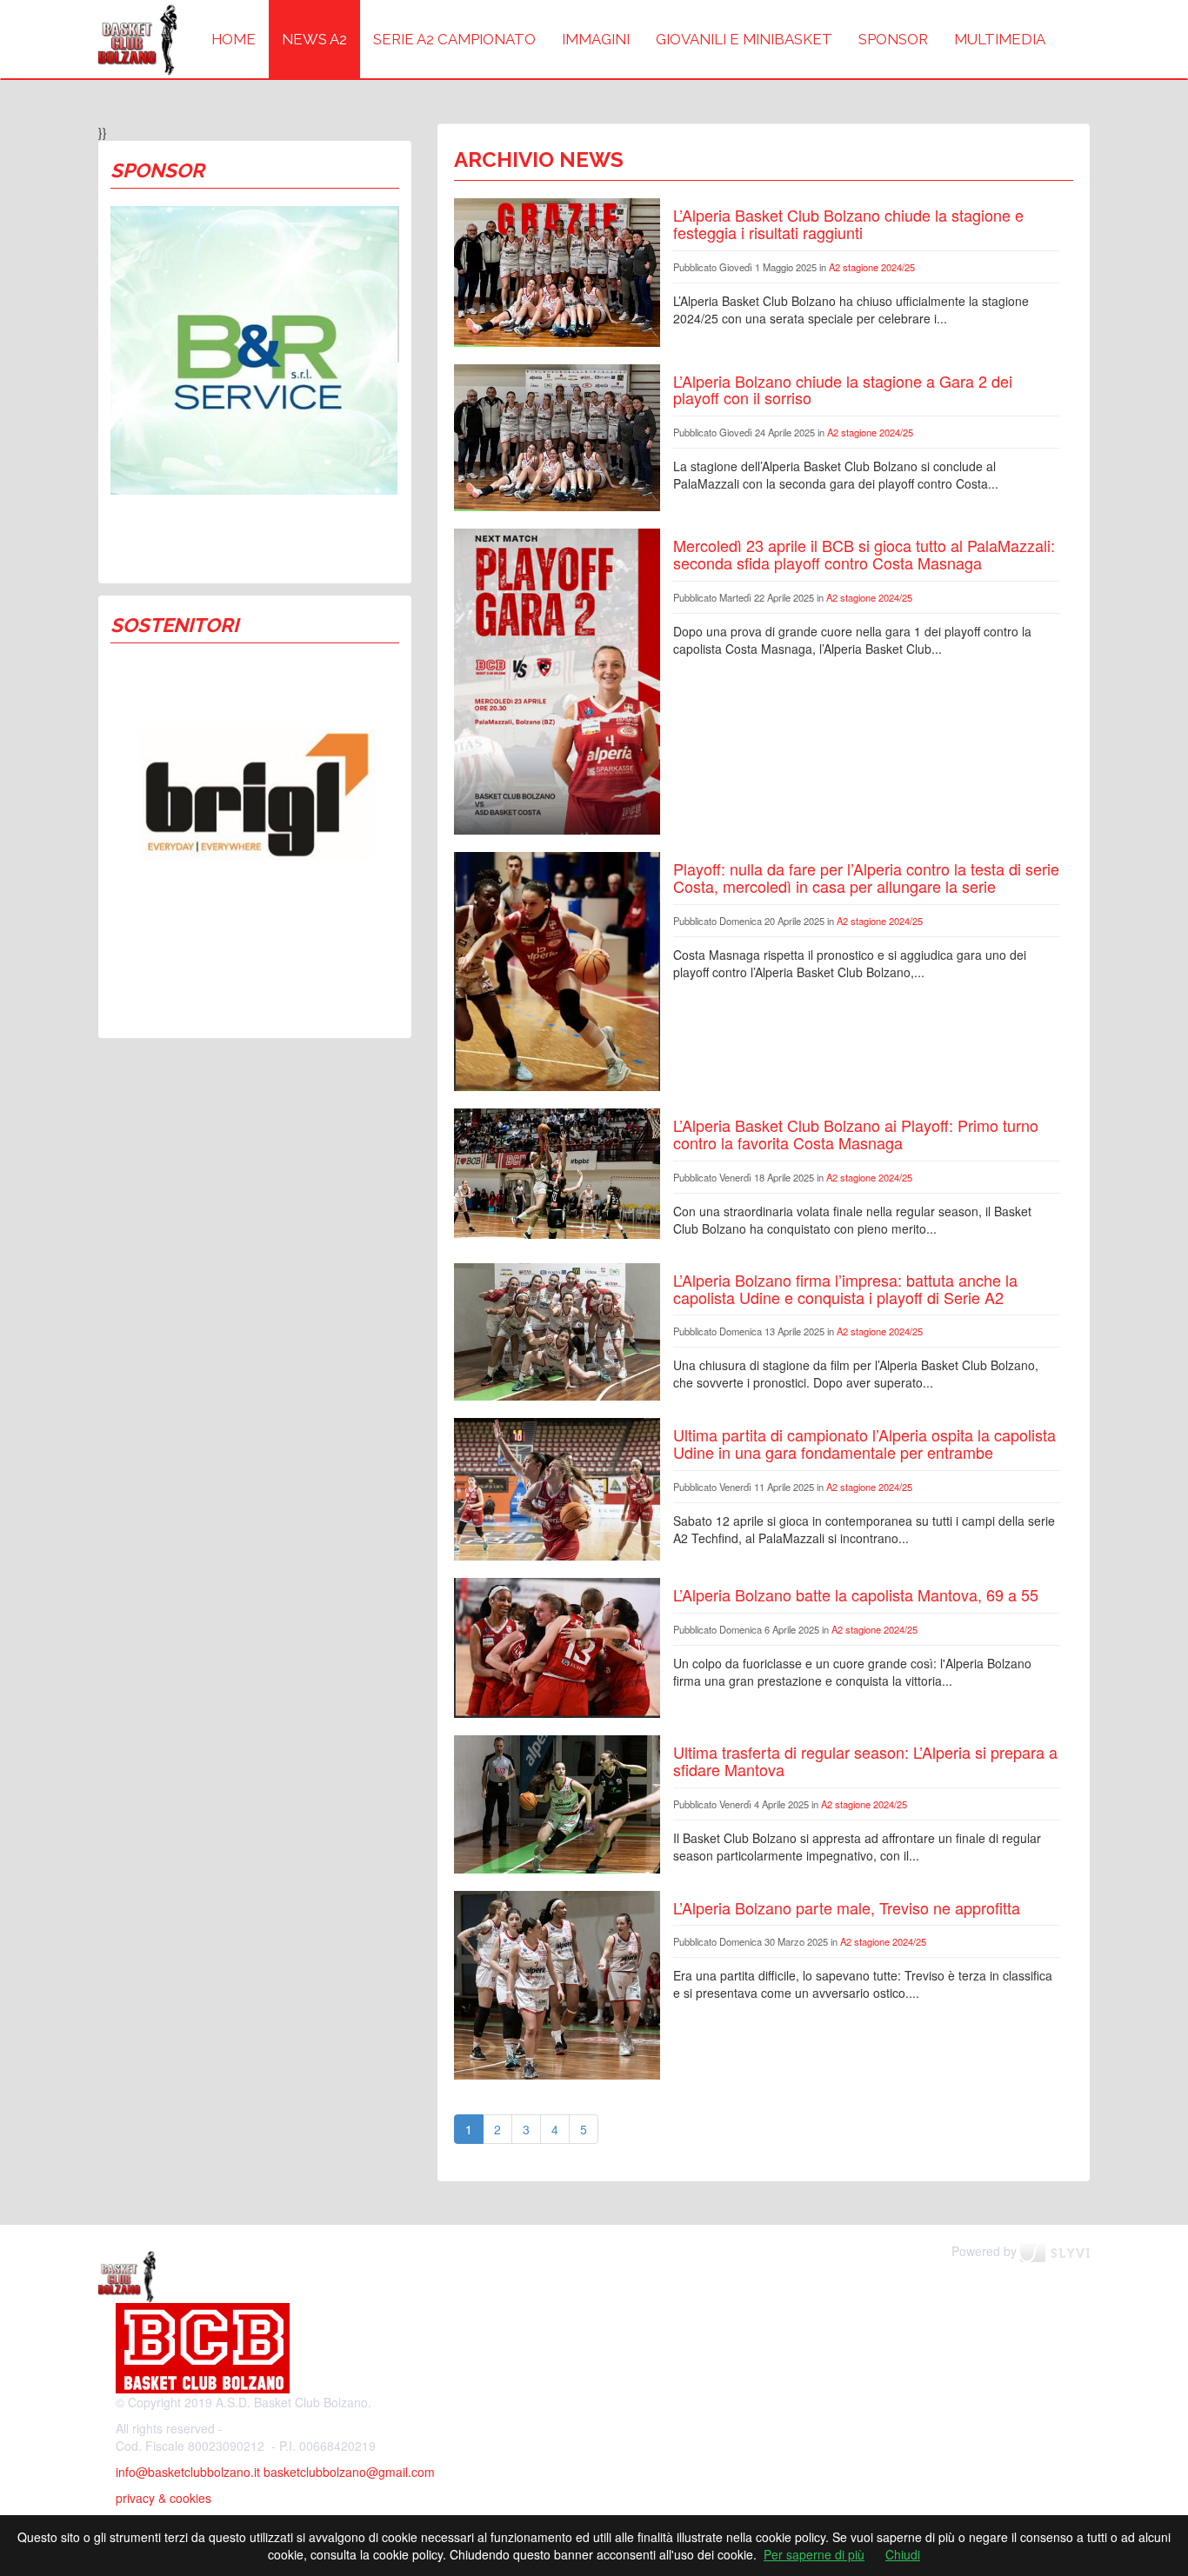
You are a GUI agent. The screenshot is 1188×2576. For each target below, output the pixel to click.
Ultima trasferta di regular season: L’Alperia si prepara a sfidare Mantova (865, 1761)
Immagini (596, 39)
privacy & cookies (164, 2498)
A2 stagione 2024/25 (872, 267)
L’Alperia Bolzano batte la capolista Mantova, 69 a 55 (856, 1594)
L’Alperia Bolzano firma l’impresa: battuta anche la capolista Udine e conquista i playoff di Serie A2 (845, 1288)
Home (234, 39)
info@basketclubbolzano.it (188, 2472)
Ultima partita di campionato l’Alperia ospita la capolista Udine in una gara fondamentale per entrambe (864, 1443)
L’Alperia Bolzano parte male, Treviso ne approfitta (847, 1907)
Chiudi (903, 2554)
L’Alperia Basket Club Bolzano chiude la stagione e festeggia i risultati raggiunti (848, 223)
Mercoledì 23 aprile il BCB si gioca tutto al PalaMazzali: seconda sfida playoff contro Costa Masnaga (864, 554)
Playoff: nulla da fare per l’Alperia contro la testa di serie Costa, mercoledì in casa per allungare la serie (866, 877)
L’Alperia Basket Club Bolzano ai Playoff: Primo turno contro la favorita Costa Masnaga (856, 1134)
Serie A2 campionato (454, 39)
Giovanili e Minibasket (744, 39)
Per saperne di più (814, 2554)
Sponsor (893, 39)
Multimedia (1000, 39)
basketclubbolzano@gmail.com (349, 2472)
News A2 (314, 39)
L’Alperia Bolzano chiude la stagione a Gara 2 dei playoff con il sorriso (843, 389)
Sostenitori (174, 625)
